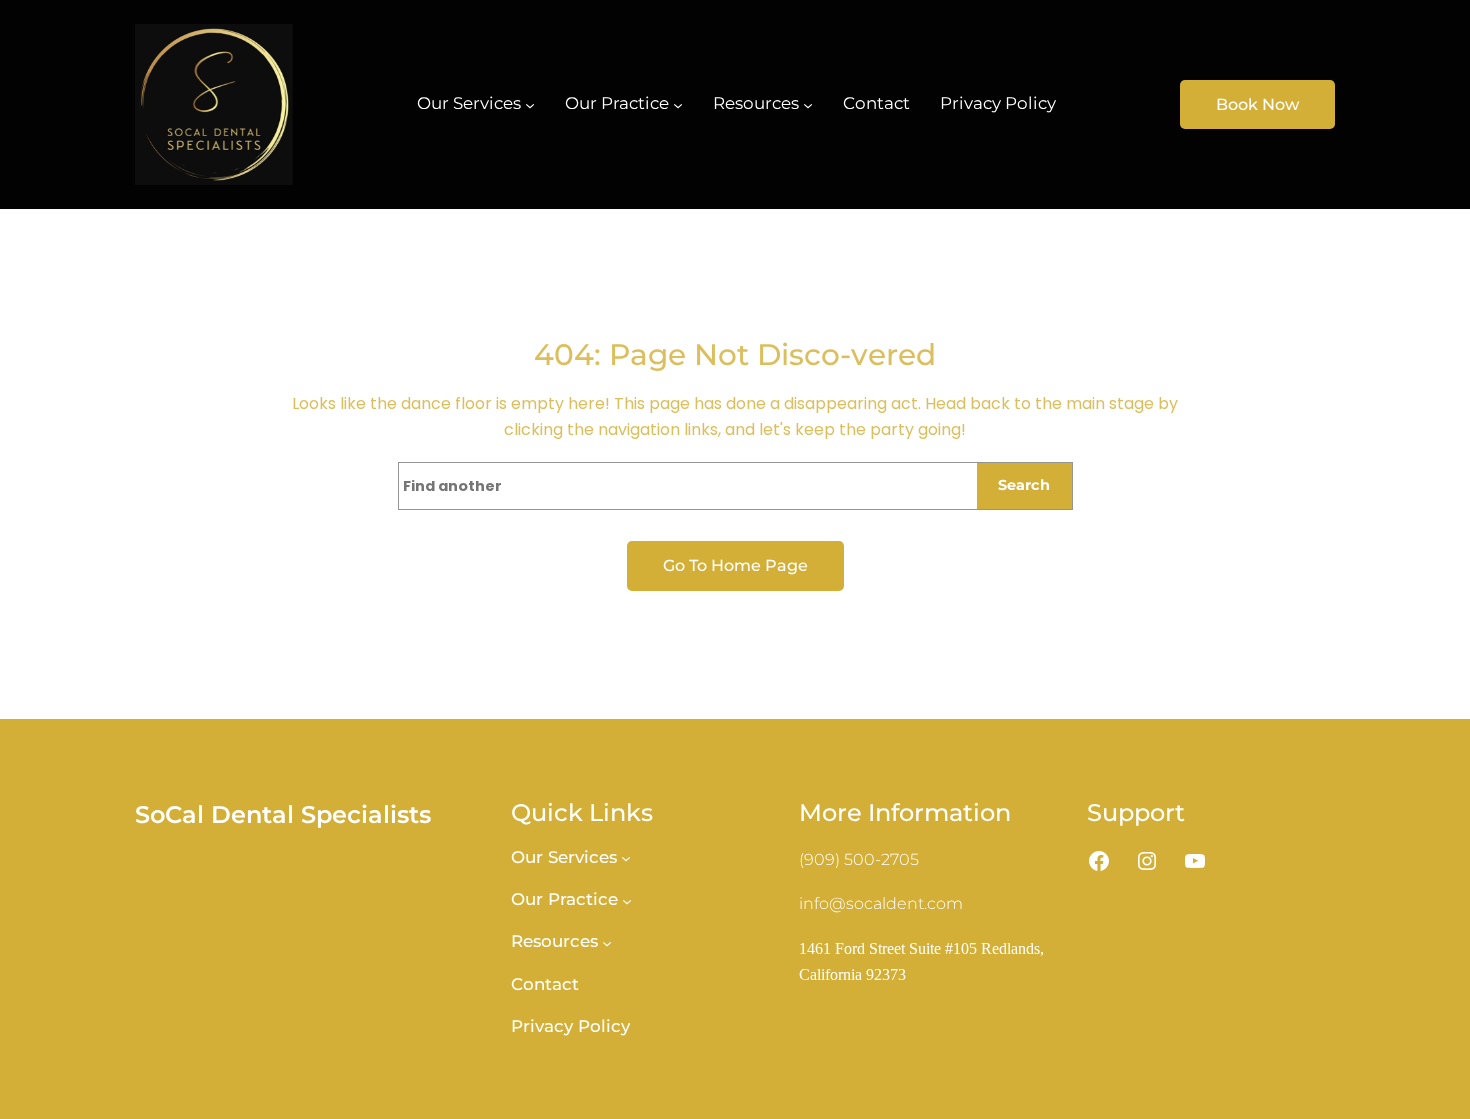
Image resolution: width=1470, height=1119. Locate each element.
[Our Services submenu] (530, 104)
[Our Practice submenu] (678, 104)
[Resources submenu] (808, 104)
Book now (1257, 104)
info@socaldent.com (881, 903)
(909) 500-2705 (859, 859)
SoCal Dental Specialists (283, 814)
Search (1024, 485)
